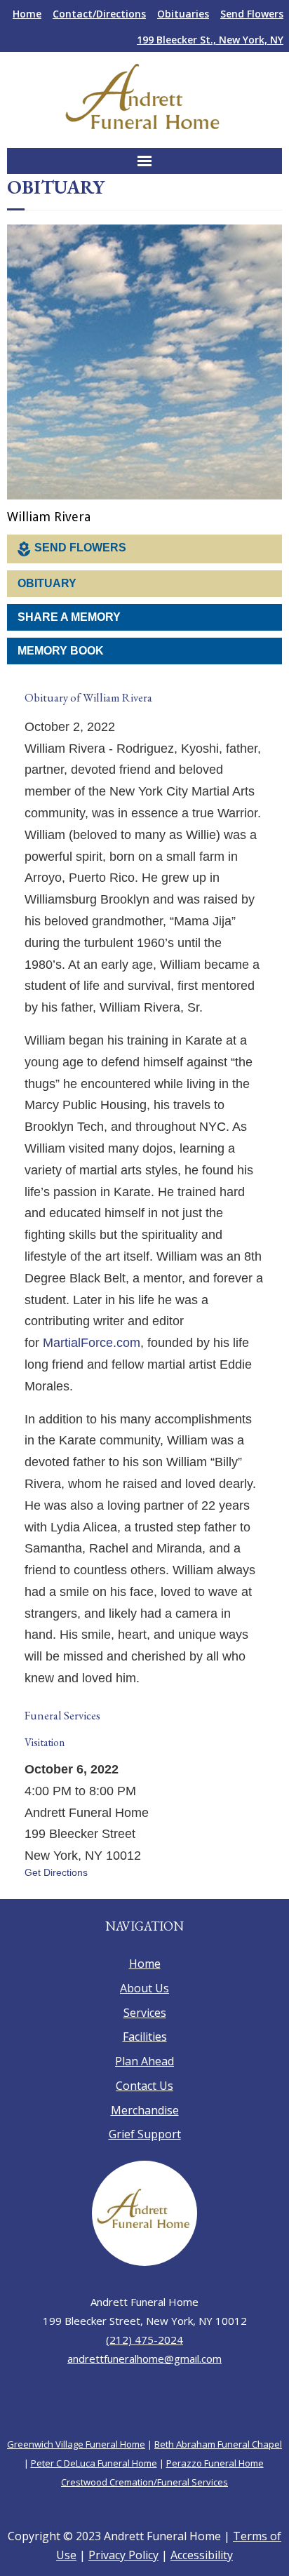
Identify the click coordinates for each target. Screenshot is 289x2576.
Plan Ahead (144, 2086)
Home (27, 14)
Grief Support (145, 2159)
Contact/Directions (99, 14)
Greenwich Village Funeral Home (76, 2469)
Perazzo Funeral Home (215, 2488)
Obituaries (183, 14)
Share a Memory (69, 618)
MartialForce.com (92, 1352)
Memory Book (61, 651)
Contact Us (144, 2110)
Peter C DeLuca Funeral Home (94, 2488)
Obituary (47, 584)
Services (145, 2037)
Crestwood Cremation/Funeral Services (144, 2507)
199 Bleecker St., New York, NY (210, 40)
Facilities (145, 2062)
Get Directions (56, 1897)
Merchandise (145, 2135)
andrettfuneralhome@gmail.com (144, 2384)
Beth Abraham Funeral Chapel (218, 2469)
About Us (144, 2013)
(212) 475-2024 (144, 2365)
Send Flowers (252, 14)
